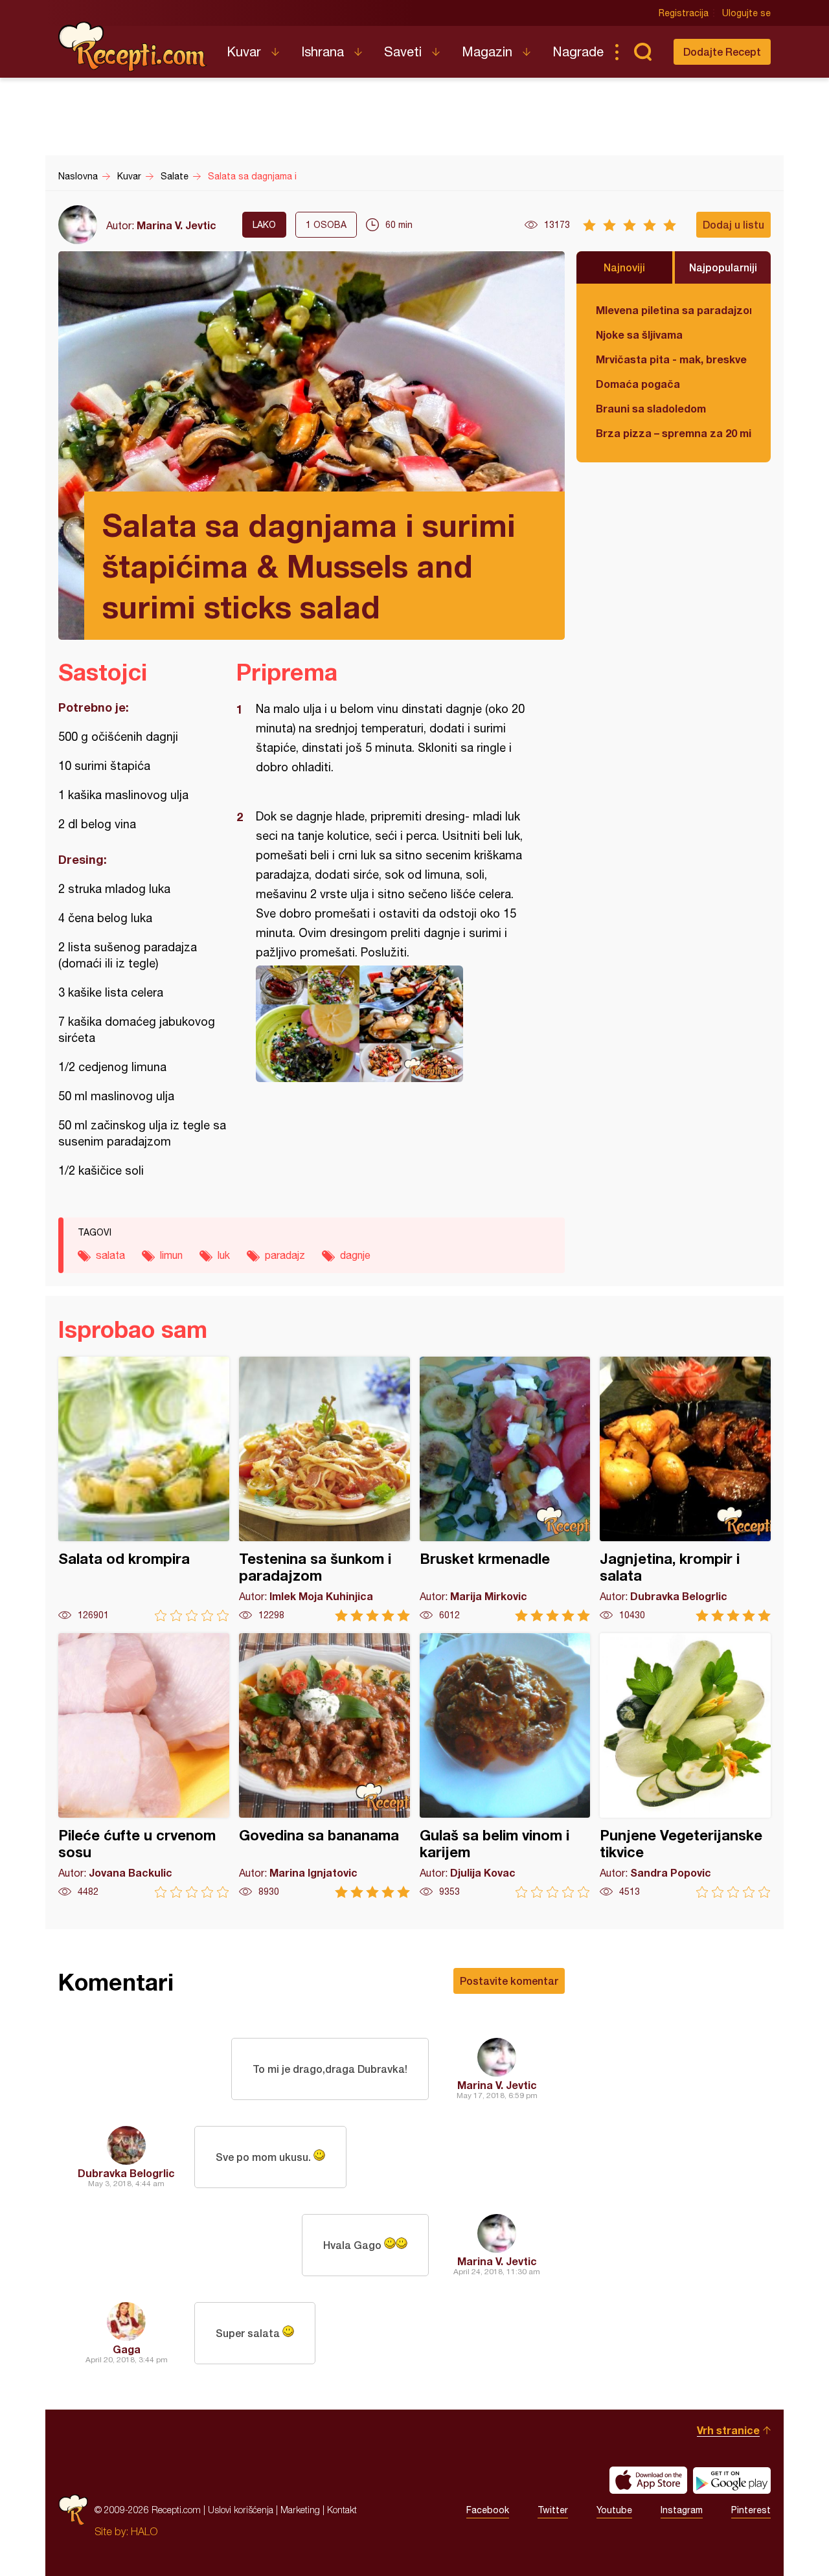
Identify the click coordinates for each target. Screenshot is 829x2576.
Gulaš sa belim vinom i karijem (505, 1766)
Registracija (684, 13)
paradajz (285, 1255)
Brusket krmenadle (505, 1489)
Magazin (487, 51)
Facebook (488, 2510)
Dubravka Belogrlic (126, 2173)
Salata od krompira (144, 1489)
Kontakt (342, 2510)
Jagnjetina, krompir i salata (685, 1489)
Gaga (127, 2349)
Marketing (300, 2510)
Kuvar (244, 51)
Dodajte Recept (722, 51)
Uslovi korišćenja (241, 2510)
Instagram (682, 2510)
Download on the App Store (648, 2480)
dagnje (355, 1255)
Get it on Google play (732, 2480)
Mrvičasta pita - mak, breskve (671, 359)
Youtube (614, 2510)
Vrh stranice (728, 2430)
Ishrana (323, 51)
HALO (144, 2531)
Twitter (553, 2510)
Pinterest (751, 2510)
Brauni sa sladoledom (651, 408)
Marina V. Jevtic (176, 225)
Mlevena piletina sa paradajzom (674, 310)
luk (224, 1255)
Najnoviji (624, 267)
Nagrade (578, 51)
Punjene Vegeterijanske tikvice (685, 1766)
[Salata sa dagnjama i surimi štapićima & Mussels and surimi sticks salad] (394, 1024)
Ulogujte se (746, 13)
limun (171, 1255)
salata (110, 1255)
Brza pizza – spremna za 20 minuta (674, 433)
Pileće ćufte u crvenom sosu (144, 1766)
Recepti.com (133, 47)
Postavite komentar (509, 1981)
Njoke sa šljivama (639, 334)
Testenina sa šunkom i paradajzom (324, 1489)
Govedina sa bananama (324, 1766)
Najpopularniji (723, 267)
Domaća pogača (638, 384)
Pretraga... (642, 52)
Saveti (403, 51)
